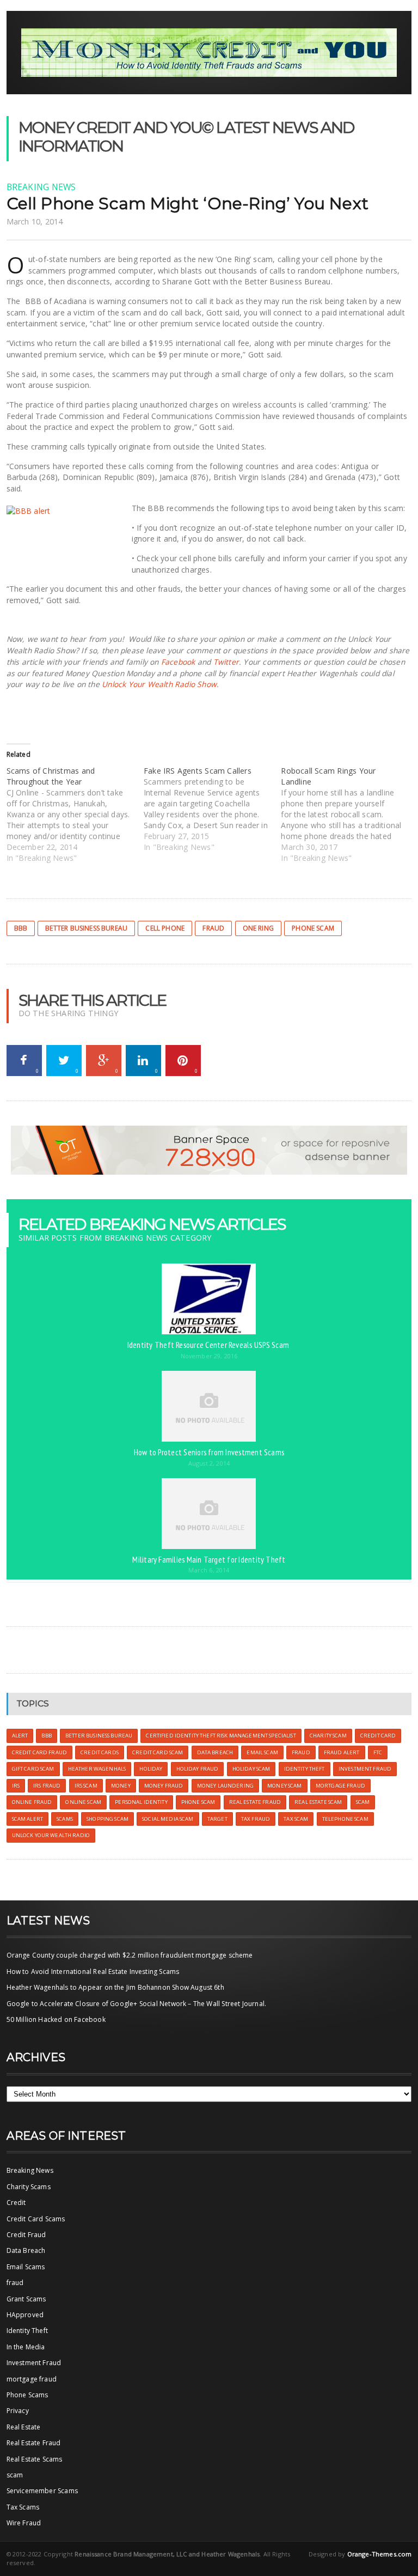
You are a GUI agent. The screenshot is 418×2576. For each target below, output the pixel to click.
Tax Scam (296, 1819)
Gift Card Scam (33, 1769)
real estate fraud (255, 1802)
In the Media (26, 2347)
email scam (262, 1752)
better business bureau (86, 928)
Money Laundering (225, 1786)
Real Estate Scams (35, 2459)
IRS (16, 1786)
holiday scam (251, 1769)
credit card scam (158, 1752)
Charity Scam (328, 1736)
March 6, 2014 (209, 1570)
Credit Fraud (26, 2235)
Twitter (226, 662)
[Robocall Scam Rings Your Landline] (349, 815)
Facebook (178, 662)
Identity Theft (27, 2331)
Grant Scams (26, 2299)
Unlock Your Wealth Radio (51, 1835)
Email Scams (26, 2267)
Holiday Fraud (198, 1769)
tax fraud (256, 1819)
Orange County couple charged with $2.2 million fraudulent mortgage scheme (130, 1955)
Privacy (18, 2411)
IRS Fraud (47, 1786)
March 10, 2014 (35, 221)
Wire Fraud (24, 2523)
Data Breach (26, 2250)
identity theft (305, 1769)
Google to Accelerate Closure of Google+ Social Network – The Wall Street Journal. (137, 2004)
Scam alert (27, 1819)
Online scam (83, 1802)
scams (65, 1819)
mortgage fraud (32, 2379)
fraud (15, 2283)
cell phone (165, 928)
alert (20, 1736)
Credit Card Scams (36, 2219)
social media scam (168, 1819)
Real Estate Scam (318, 1802)
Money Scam (284, 1786)
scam (363, 1802)
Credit (16, 2203)
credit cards (100, 1752)
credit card (378, 1736)
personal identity (141, 1802)
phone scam (313, 928)
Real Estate (24, 2427)
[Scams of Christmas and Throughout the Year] (75, 815)
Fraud (213, 928)
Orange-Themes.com (380, 2554)
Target (217, 1819)
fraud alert (342, 1752)
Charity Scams (29, 2187)
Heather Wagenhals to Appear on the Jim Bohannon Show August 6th (115, 1987)
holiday (151, 1769)
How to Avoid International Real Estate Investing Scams (93, 1972)
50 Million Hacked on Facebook (56, 2019)
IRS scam (86, 1786)
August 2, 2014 (209, 1463)
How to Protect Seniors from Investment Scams (209, 1452)
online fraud (32, 1802)
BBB (21, 928)
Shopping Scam (107, 1819)
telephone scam (345, 1819)
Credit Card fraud (39, 1752)
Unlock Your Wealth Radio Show (159, 684)
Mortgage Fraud (340, 1786)
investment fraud (365, 1769)
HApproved (25, 2315)
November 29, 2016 (209, 1356)
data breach (215, 1752)
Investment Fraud (34, 2363)
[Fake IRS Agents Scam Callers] (212, 809)
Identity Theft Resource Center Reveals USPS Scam (209, 1345)
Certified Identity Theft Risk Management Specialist (221, 1736)
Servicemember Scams (42, 2491)
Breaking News (41, 187)
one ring (258, 928)
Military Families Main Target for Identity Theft (209, 1559)
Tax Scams (23, 2507)
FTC (378, 1752)
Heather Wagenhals (97, 1769)
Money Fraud (164, 1786)
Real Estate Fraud (34, 2443)
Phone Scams (27, 2395)
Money (121, 1786)
